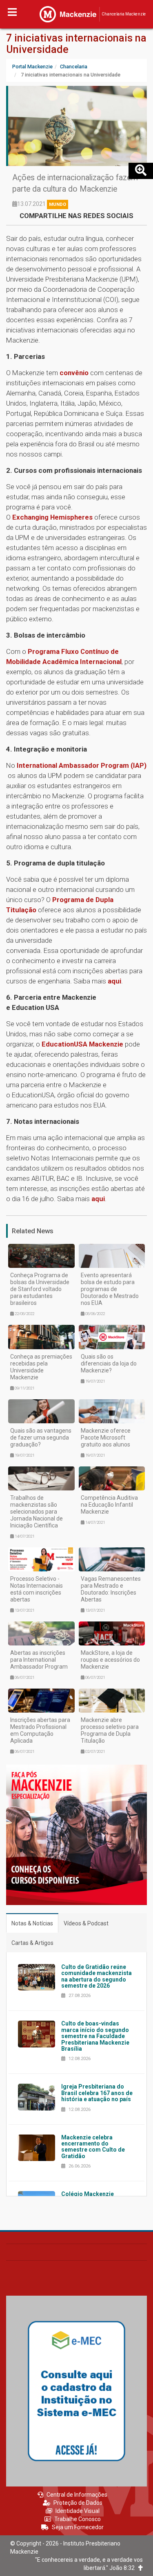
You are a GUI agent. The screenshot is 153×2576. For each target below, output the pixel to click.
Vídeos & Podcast (86, 1923)
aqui (114, 981)
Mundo (58, 204)
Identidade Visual (78, 2511)
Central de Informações (77, 2495)
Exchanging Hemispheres (52, 517)
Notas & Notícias (32, 1923)
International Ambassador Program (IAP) (82, 765)
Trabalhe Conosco (78, 2519)
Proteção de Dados (78, 2503)
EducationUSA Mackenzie (82, 1044)
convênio (74, 373)
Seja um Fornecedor (78, 2527)
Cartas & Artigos (32, 1943)
